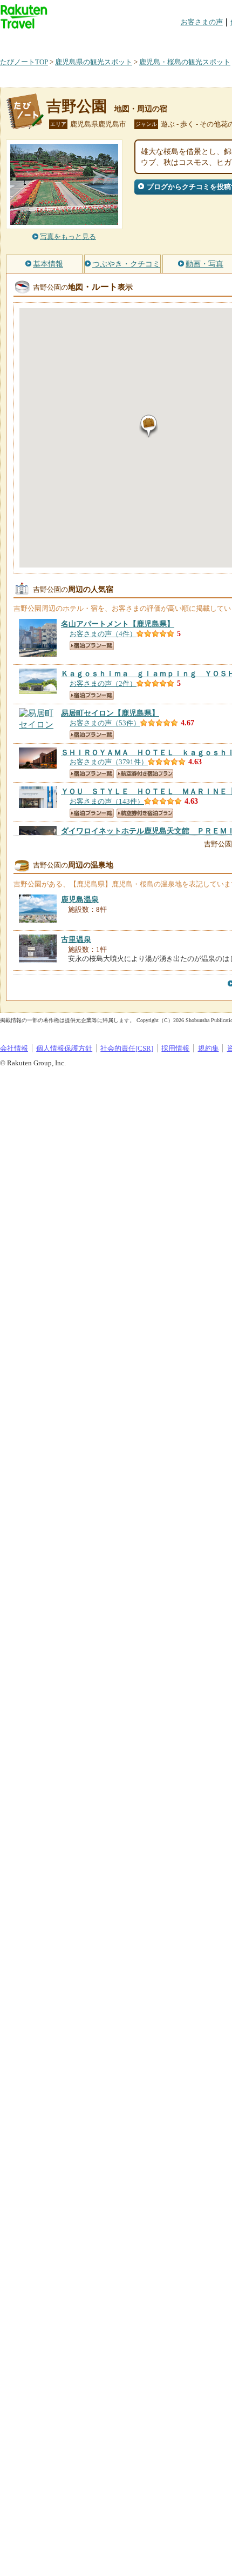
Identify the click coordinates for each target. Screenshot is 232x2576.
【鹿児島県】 (118, 624)
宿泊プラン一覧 (92, 646)
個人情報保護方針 (64, 1048)
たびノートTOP (24, 62)
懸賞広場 (126, 40)
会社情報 (14, 1048)
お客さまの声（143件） (107, 801)
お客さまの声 (202, 22)
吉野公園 (77, 106)
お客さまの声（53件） (105, 723)
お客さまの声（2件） (103, 683)
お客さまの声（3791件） (109, 762)
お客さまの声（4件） (103, 634)
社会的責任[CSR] (127, 1048)
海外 (82, 40)
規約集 (209, 1048)
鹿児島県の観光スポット (94, 62)
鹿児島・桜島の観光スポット (185, 62)
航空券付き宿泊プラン (145, 774)
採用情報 (175, 1048)
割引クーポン (170, 40)
